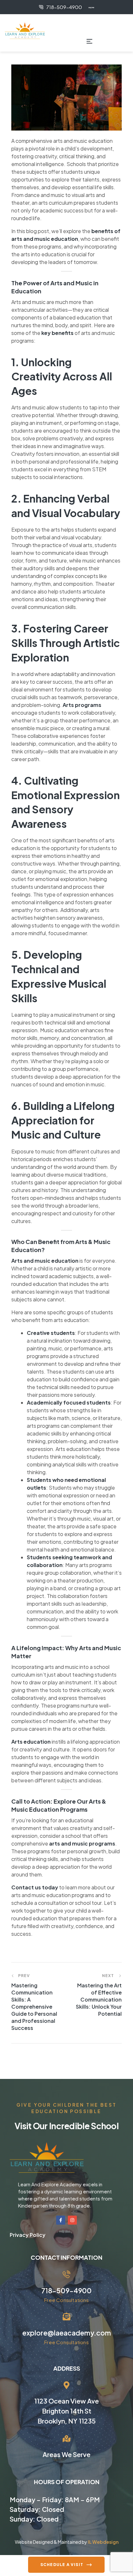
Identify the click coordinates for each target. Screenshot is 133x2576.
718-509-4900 (66, 2291)
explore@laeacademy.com (67, 2333)
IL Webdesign (103, 2542)
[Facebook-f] (61, 2220)
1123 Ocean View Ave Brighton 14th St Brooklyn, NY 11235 (66, 2411)
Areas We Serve (66, 2454)
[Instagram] (72, 2220)
